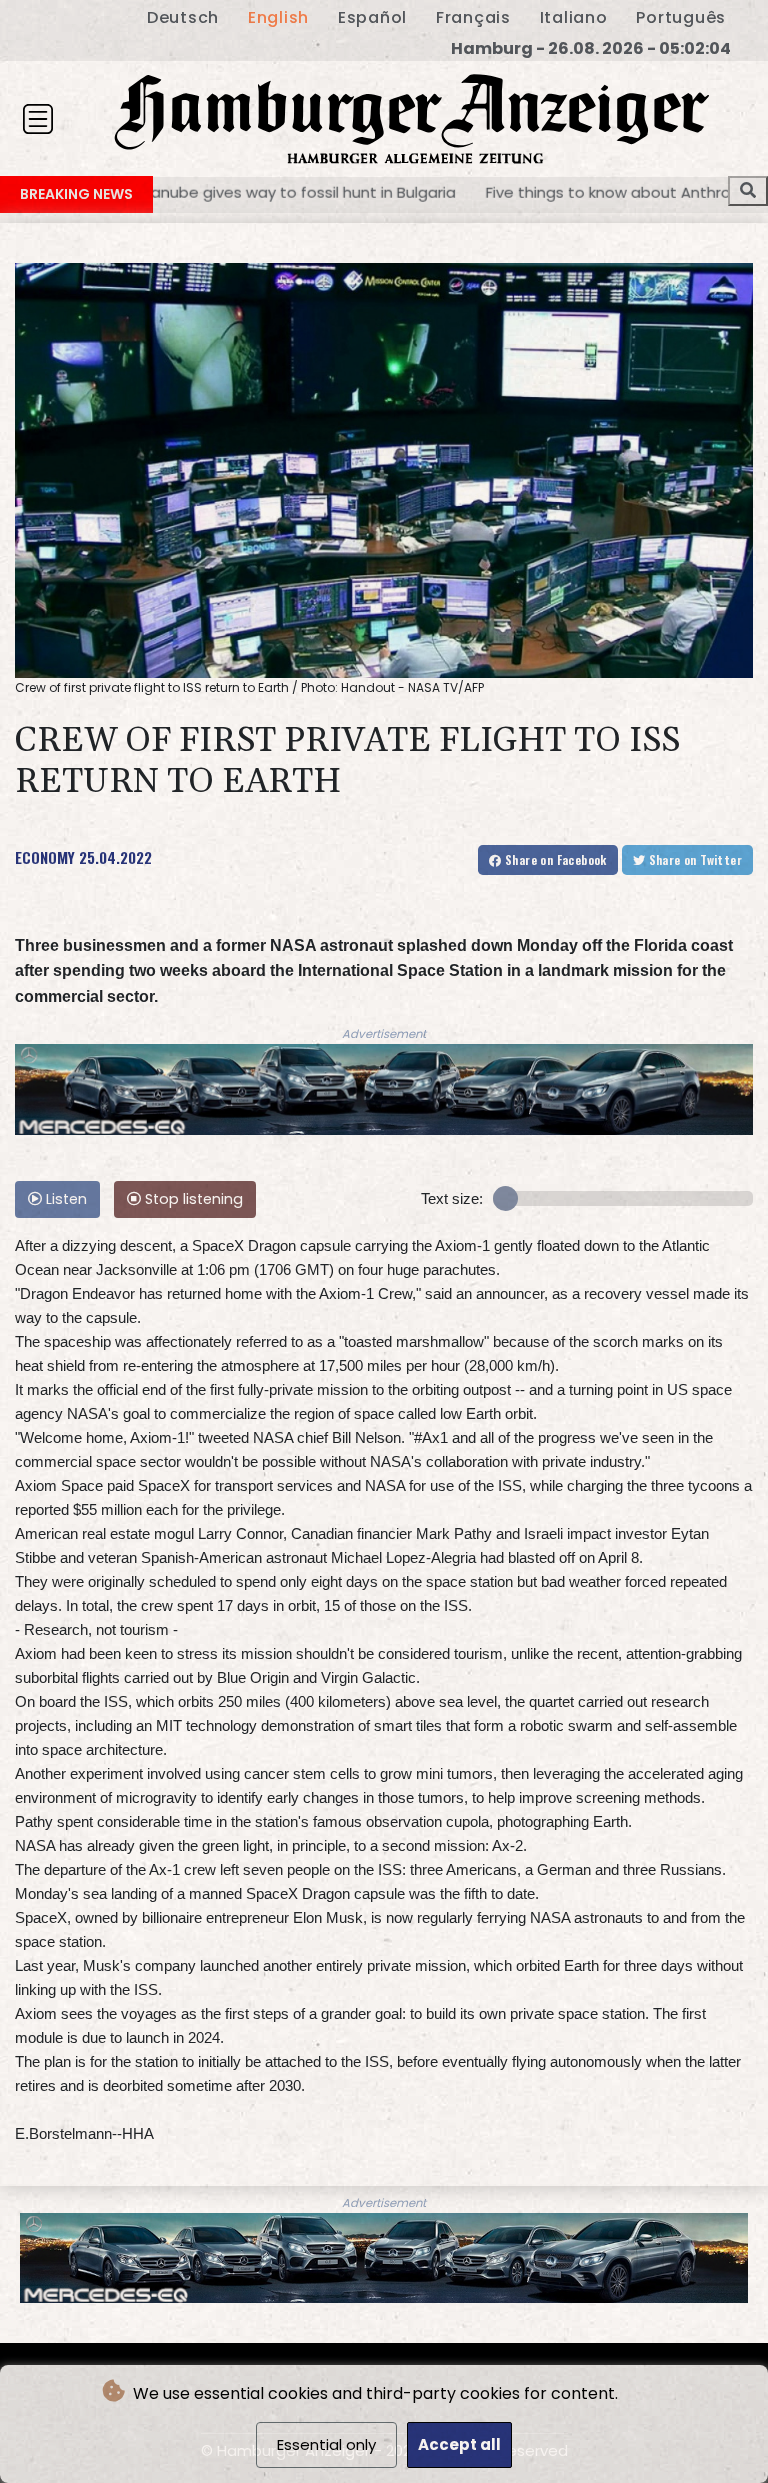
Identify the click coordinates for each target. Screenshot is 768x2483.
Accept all (459, 2444)
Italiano (574, 17)
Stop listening (192, 1199)
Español (372, 17)
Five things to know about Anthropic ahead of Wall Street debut (489, 191)
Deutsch (183, 17)
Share (554, 859)
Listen (64, 1199)
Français (473, 17)
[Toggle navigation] (38, 119)
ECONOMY (45, 857)
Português (681, 17)
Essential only (326, 2444)
